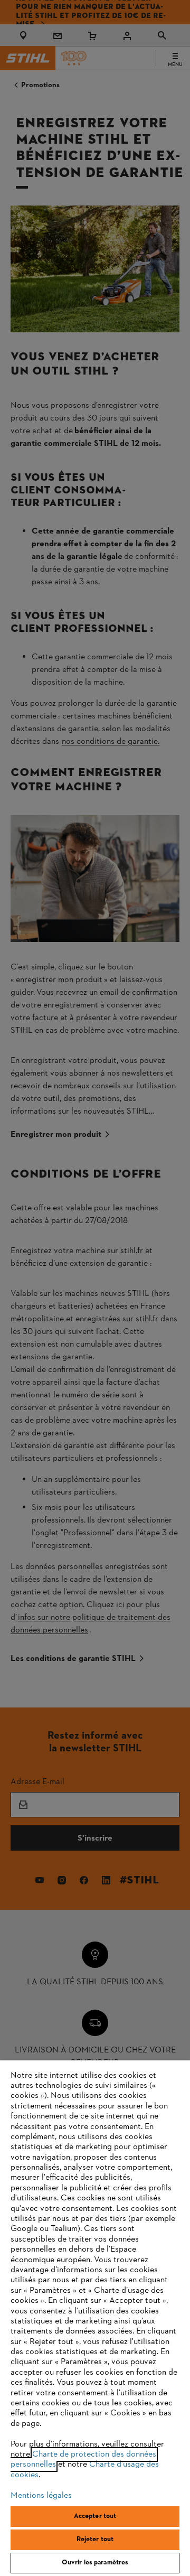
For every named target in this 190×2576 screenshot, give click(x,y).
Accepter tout (95, 2516)
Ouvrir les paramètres (95, 2563)
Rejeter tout (95, 2540)
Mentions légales (41, 2496)
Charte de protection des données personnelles (83, 2460)
